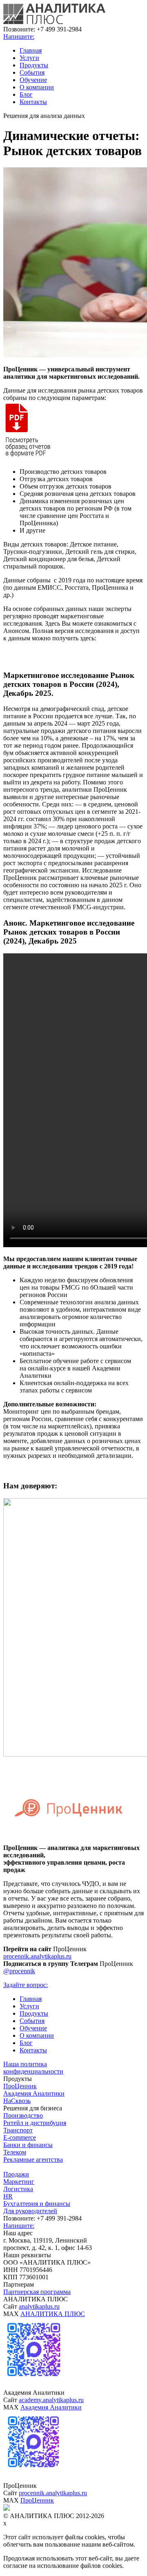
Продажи (16, 2174)
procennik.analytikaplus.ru (37, 1956)
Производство (23, 2115)
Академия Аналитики (34, 2093)
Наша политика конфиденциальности (33, 2068)
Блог (26, 94)
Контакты (33, 102)
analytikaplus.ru (39, 2306)
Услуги (29, 58)
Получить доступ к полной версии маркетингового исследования (74, 656)
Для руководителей (30, 2211)
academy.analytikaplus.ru (51, 2400)
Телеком (15, 2152)
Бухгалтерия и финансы (37, 2204)
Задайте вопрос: (26, 1985)
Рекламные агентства (33, 2160)
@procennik (19, 1971)
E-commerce (20, 2137)
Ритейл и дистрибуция (35, 2123)
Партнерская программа (37, 2292)
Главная (31, 50)
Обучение (33, 80)
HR (8, 2196)
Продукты (34, 65)
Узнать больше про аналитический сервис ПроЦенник (74, 1467)
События (32, 72)
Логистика (18, 2189)
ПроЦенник (20, 2086)
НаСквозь (17, 2101)
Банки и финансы (28, 2145)
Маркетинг (19, 2182)
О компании (37, 87)
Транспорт (18, 2130)
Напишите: (19, 37)
